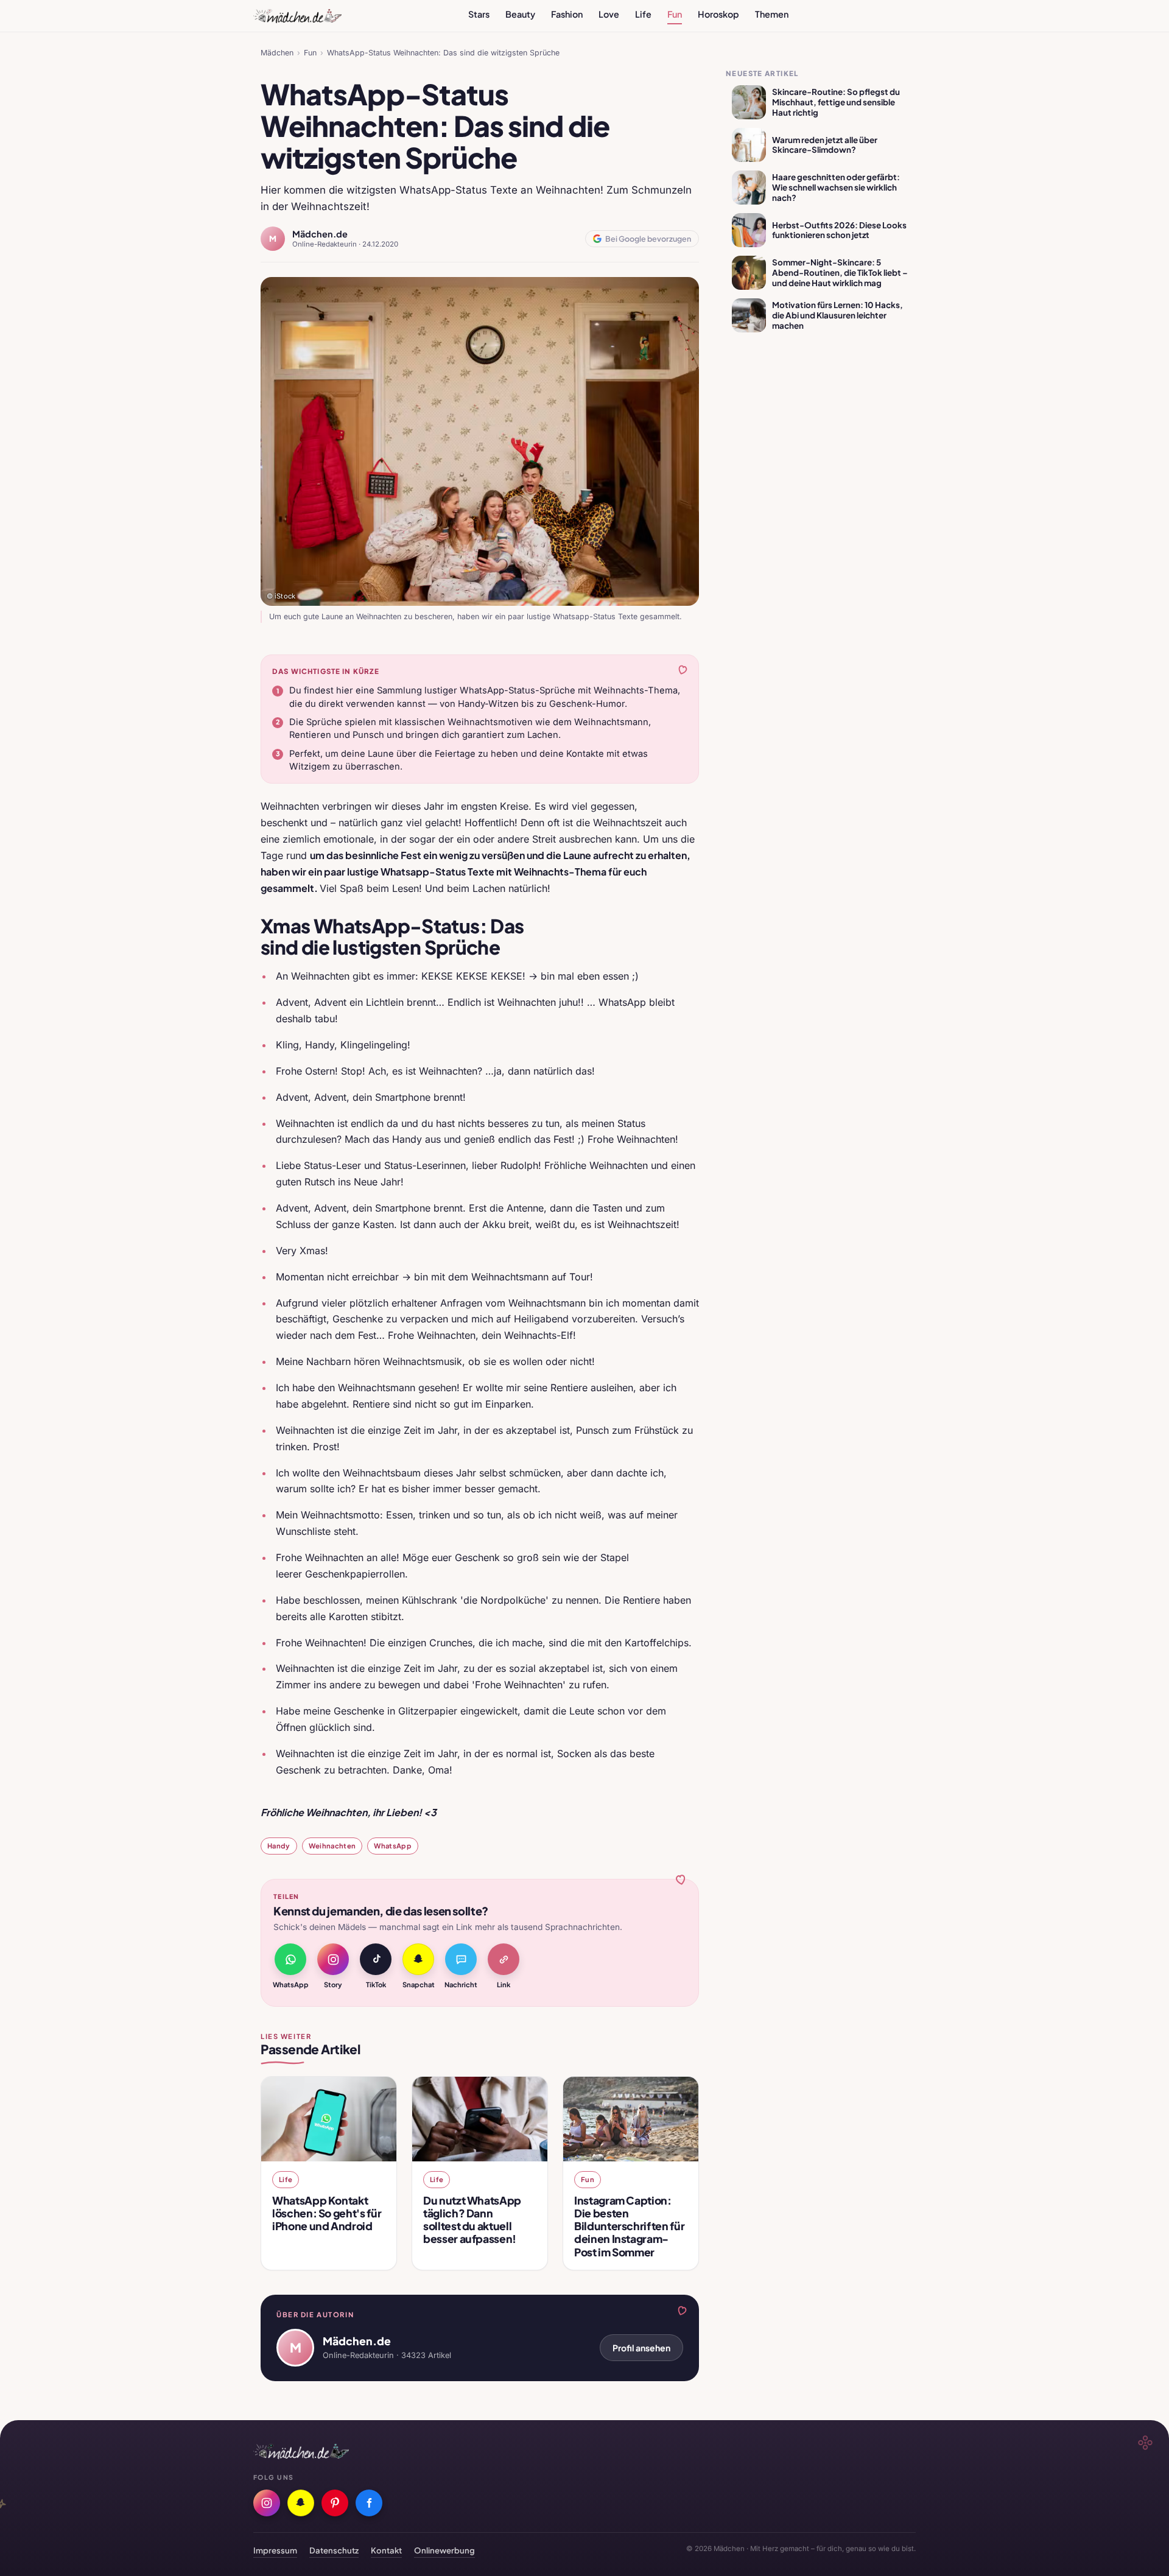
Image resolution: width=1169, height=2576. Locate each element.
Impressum (275, 2550)
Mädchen (277, 53)
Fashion (567, 14)
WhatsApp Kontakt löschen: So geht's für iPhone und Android (327, 2213)
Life (643, 14)
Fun (675, 14)
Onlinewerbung (444, 2550)
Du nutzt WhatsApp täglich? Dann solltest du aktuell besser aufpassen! (472, 2220)
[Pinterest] (335, 2503)
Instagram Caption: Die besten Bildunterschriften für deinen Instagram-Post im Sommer (629, 2226)
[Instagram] (267, 2503)
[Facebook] (369, 2503)
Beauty (520, 14)
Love (609, 14)
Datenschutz (334, 2550)
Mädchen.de (320, 234)
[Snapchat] (301, 2503)
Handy (279, 1845)
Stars (479, 14)
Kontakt (386, 2550)
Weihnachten (332, 1845)
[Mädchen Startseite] (297, 16)
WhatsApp (393, 1845)
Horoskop (718, 14)
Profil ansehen (641, 2348)
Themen (772, 14)
